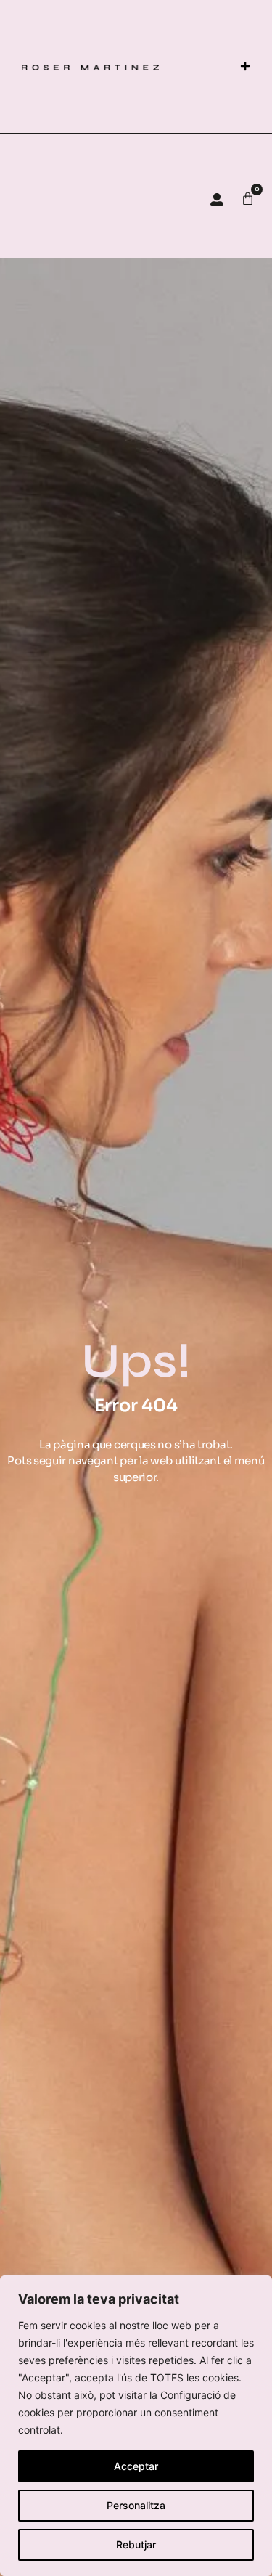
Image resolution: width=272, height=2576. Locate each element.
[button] (245, 66)
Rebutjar (136, 2544)
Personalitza (136, 2505)
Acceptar (136, 2466)
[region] (136, 2426)
